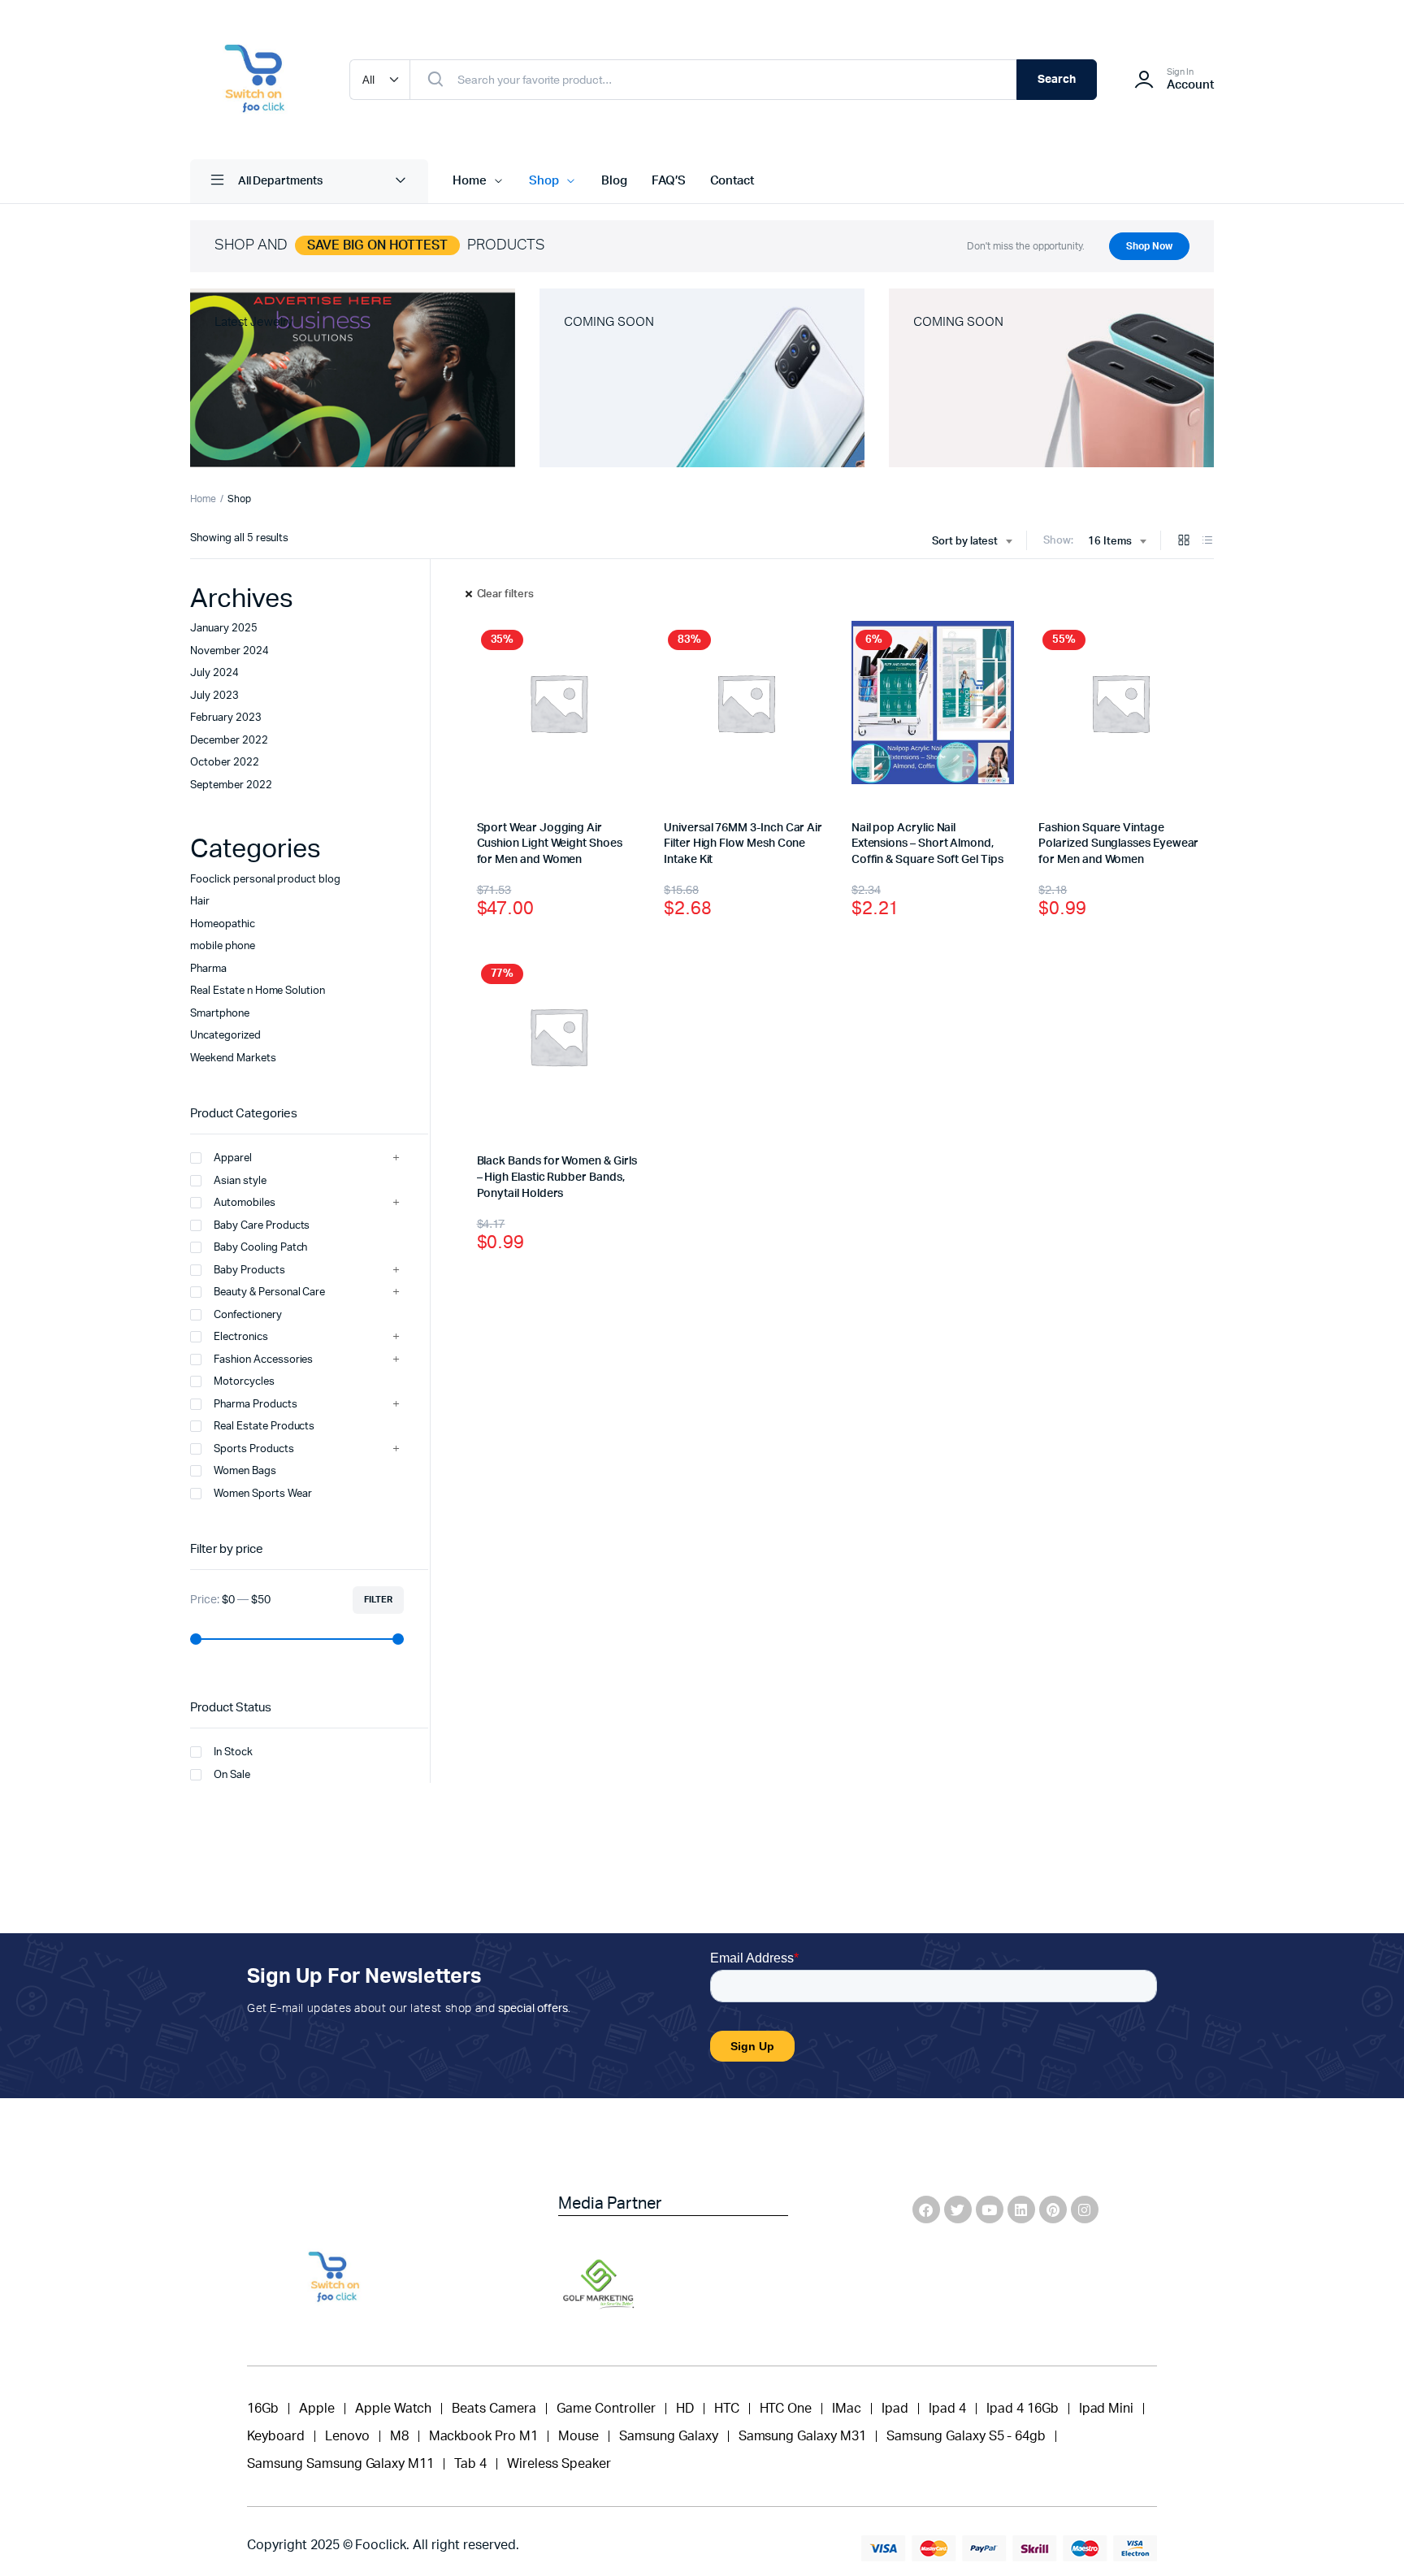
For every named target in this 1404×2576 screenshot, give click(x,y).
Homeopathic (223, 924)
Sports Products (254, 1449)
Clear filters (506, 594)
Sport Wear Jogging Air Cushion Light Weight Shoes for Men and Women (550, 844)
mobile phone (223, 946)
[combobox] (972, 542)
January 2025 (224, 629)
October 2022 (225, 763)
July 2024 (214, 673)
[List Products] (1207, 542)
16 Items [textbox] (1110, 542)
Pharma (208, 969)
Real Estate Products (264, 1427)
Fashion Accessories (263, 1360)
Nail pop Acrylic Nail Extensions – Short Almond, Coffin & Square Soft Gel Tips (927, 844)
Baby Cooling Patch (260, 1248)
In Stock (233, 1752)
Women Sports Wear (263, 1494)
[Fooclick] (253, 80)
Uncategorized (225, 1036)
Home (470, 181)
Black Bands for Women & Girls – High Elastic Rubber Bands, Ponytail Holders (557, 1177)
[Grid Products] (1184, 542)
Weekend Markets (233, 1058)
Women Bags (245, 1471)
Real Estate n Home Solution (258, 991)
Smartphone (220, 1014)
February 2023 (226, 718)
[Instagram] (1085, 2210)
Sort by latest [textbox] (965, 542)
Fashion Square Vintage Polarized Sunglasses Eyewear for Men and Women (1118, 844)
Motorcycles (244, 1382)
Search (1057, 80)
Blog (614, 181)
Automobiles (245, 1203)
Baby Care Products (262, 1226)
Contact (732, 181)
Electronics (241, 1337)
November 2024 (230, 651)
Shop (544, 181)
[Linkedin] (1021, 2210)
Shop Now (1149, 246)
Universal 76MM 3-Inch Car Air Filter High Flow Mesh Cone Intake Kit (743, 844)
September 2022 (231, 785)
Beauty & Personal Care (269, 1292)
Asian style (240, 1181)
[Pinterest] (1053, 2210)
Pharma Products (256, 1405)
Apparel (233, 1158)
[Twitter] (958, 2210)
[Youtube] (990, 2210)
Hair (200, 902)
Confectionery (248, 1315)
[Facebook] (926, 2210)
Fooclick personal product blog (265, 880)
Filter (378, 1600)
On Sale (232, 1775)
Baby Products (249, 1271)
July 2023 (214, 696)
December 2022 (229, 741)
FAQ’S (669, 181)
